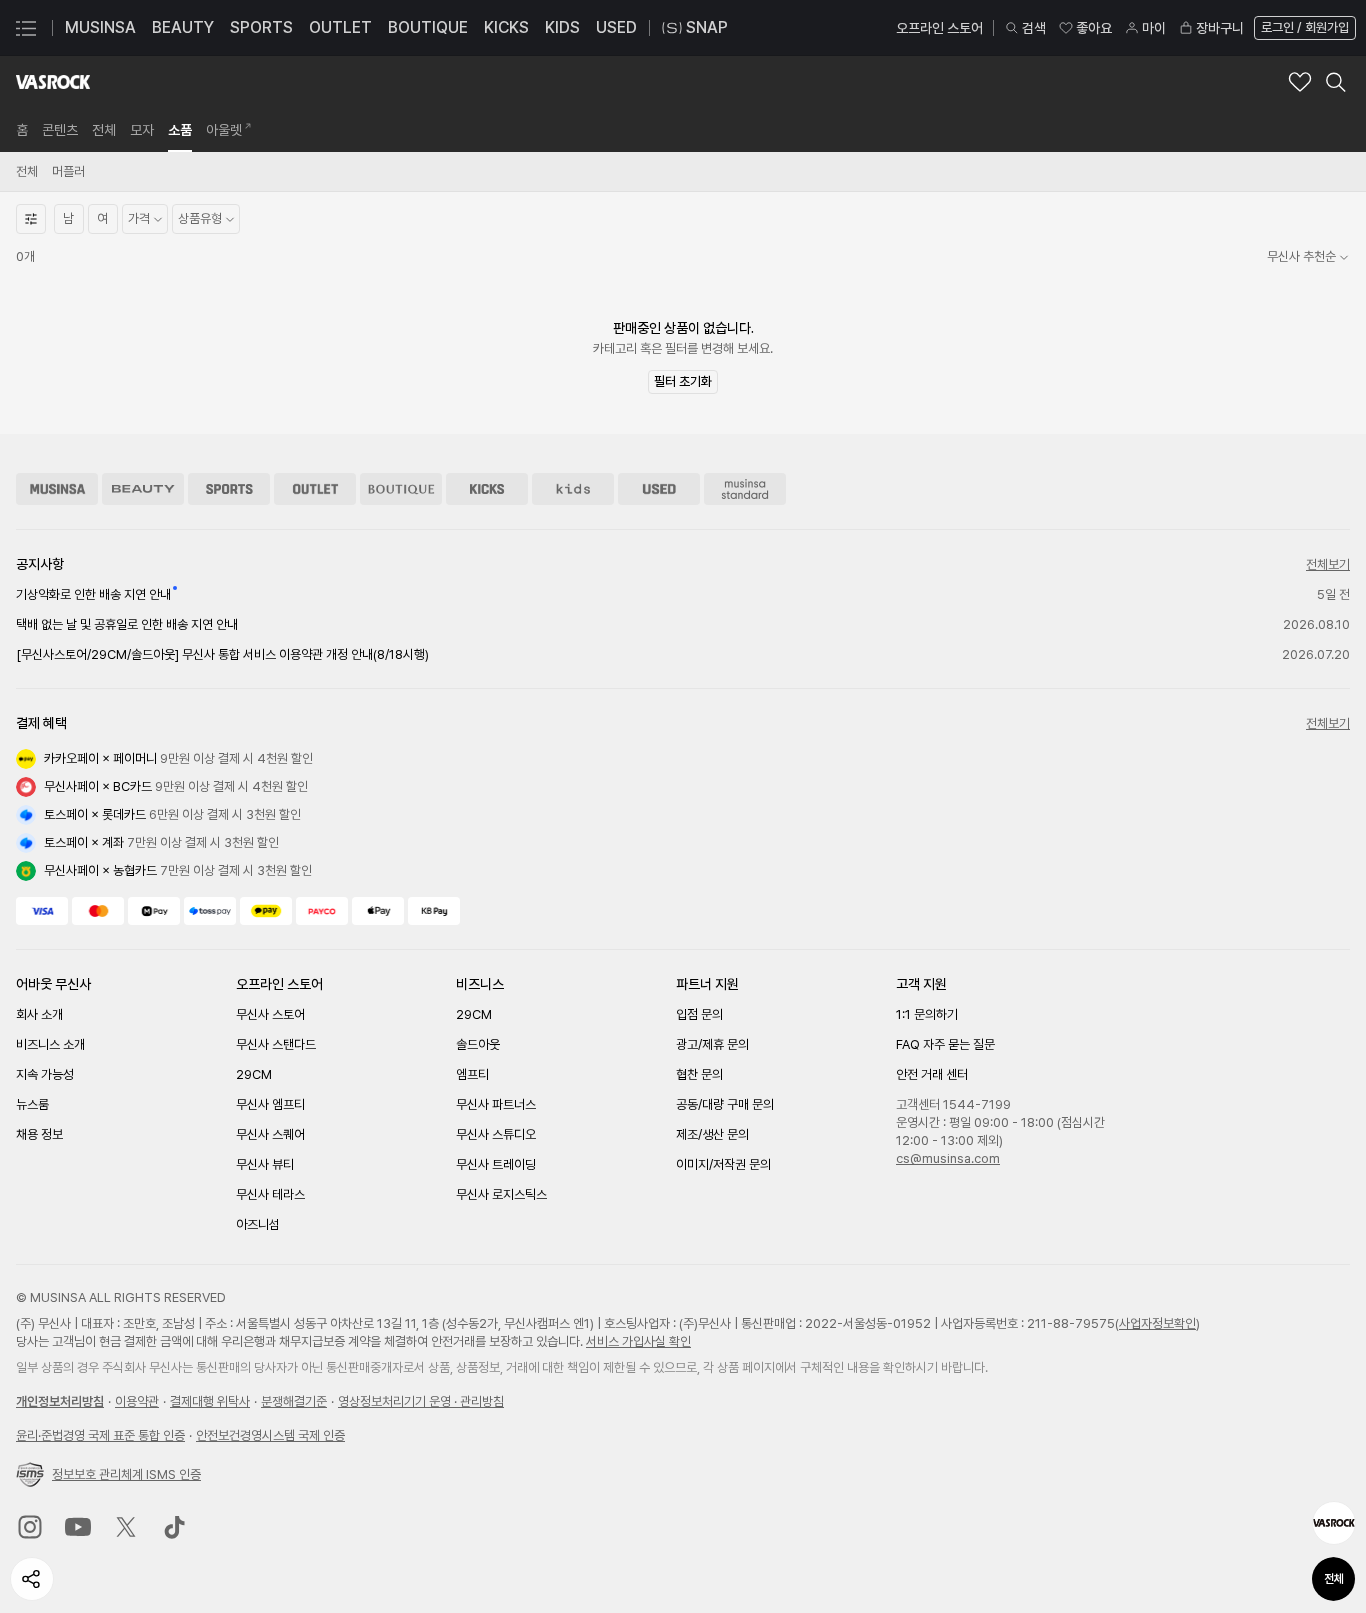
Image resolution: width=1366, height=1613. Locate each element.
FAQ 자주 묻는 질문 (945, 1044)
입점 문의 (699, 1014)
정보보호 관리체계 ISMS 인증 (126, 1474)
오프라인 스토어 (939, 28)
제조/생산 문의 (712, 1134)
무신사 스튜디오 (496, 1134)
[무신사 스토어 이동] (57, 489)
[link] (22, 130)
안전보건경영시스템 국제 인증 (270, 1435)
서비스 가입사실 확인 (638, 1341)
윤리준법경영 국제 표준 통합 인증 (100, 1435)
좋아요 (1094, 28)
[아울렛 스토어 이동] (315, 489)
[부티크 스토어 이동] (401, 489)
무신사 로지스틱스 (501, 1194)
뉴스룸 (32, 1104)
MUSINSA (100, 27)
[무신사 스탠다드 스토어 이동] (745, 489)
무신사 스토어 (270, 1014)
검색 (1034, 28)
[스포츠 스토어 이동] (229, 489)
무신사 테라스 (270, 1194)
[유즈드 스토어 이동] (659, 489)
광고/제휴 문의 (712, 1044)
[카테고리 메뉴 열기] (26, 28)
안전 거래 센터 (932, 1074)
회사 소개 (39, 1014)
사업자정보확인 (1157, 1323)
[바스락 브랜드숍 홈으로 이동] (53, 82)
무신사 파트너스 (496, 1104)
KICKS (506, 27)
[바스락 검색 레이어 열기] (1336, 82)
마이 (1154, 28)
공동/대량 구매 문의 (725, 1104)
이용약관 (137, 1401)
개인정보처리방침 (60, 1401)
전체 (1334, 1579)
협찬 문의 (699, 1074)
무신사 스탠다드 (276, 1044)
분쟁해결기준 (294, 1401)
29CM (254, 1074)
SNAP (707, 27)
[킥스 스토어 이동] (487, 489)
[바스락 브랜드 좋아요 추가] (1300, 82)
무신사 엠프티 (270, 1104)
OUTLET (340, 27)
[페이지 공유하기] (32, 1579)
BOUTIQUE (428, 27)
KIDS (562, 27)
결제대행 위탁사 (210, 1401)
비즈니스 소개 (50, 1044)
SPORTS (261, 27)
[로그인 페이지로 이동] (1303, 28)
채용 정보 (39, 1134)
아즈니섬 (258, 1224)
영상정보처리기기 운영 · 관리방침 (421, 1401)
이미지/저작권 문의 (723, 1164)
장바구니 (1220, 28)
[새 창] (30, 1527)
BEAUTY (183, 27)
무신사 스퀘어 (270, 1134)
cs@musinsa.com (948, 1158)
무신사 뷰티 (265, 1164)
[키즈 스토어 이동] (573, 489)
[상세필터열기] (31, 219)
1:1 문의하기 (927, 1014)
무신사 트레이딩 (496, 1164)
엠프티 (472, 1074)
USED (616, 27)
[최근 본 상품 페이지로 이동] (1334, 1523)
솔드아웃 (478, 1044)
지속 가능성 (45, 1074)
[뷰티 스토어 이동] (143, 489)
